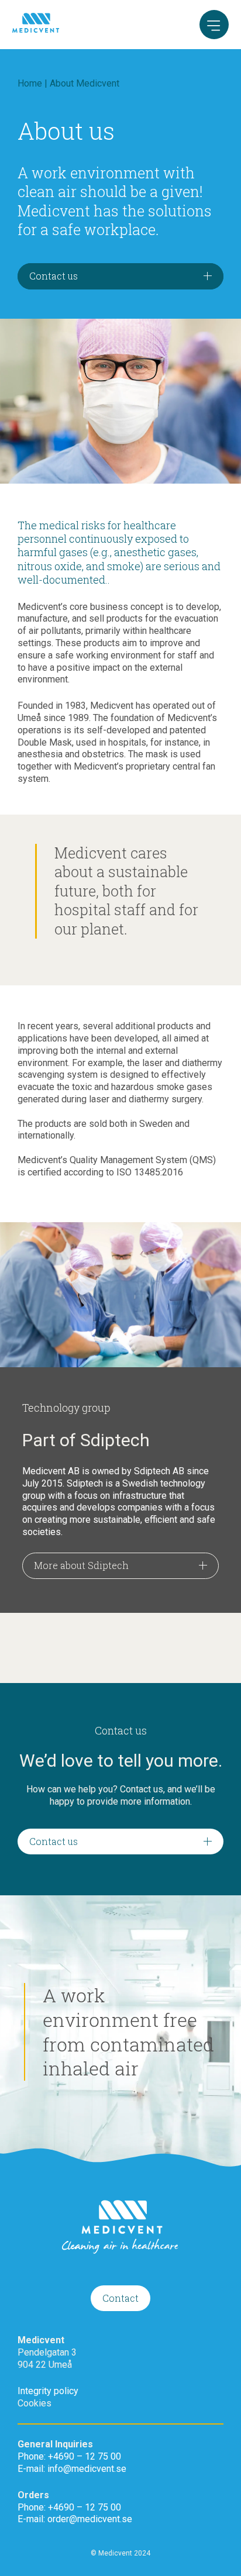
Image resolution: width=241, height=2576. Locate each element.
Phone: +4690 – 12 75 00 (69, 2456)
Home (30, 83)
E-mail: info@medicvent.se (72, 2469)
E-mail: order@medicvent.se (75, 2519)
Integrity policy (48, 2391)
